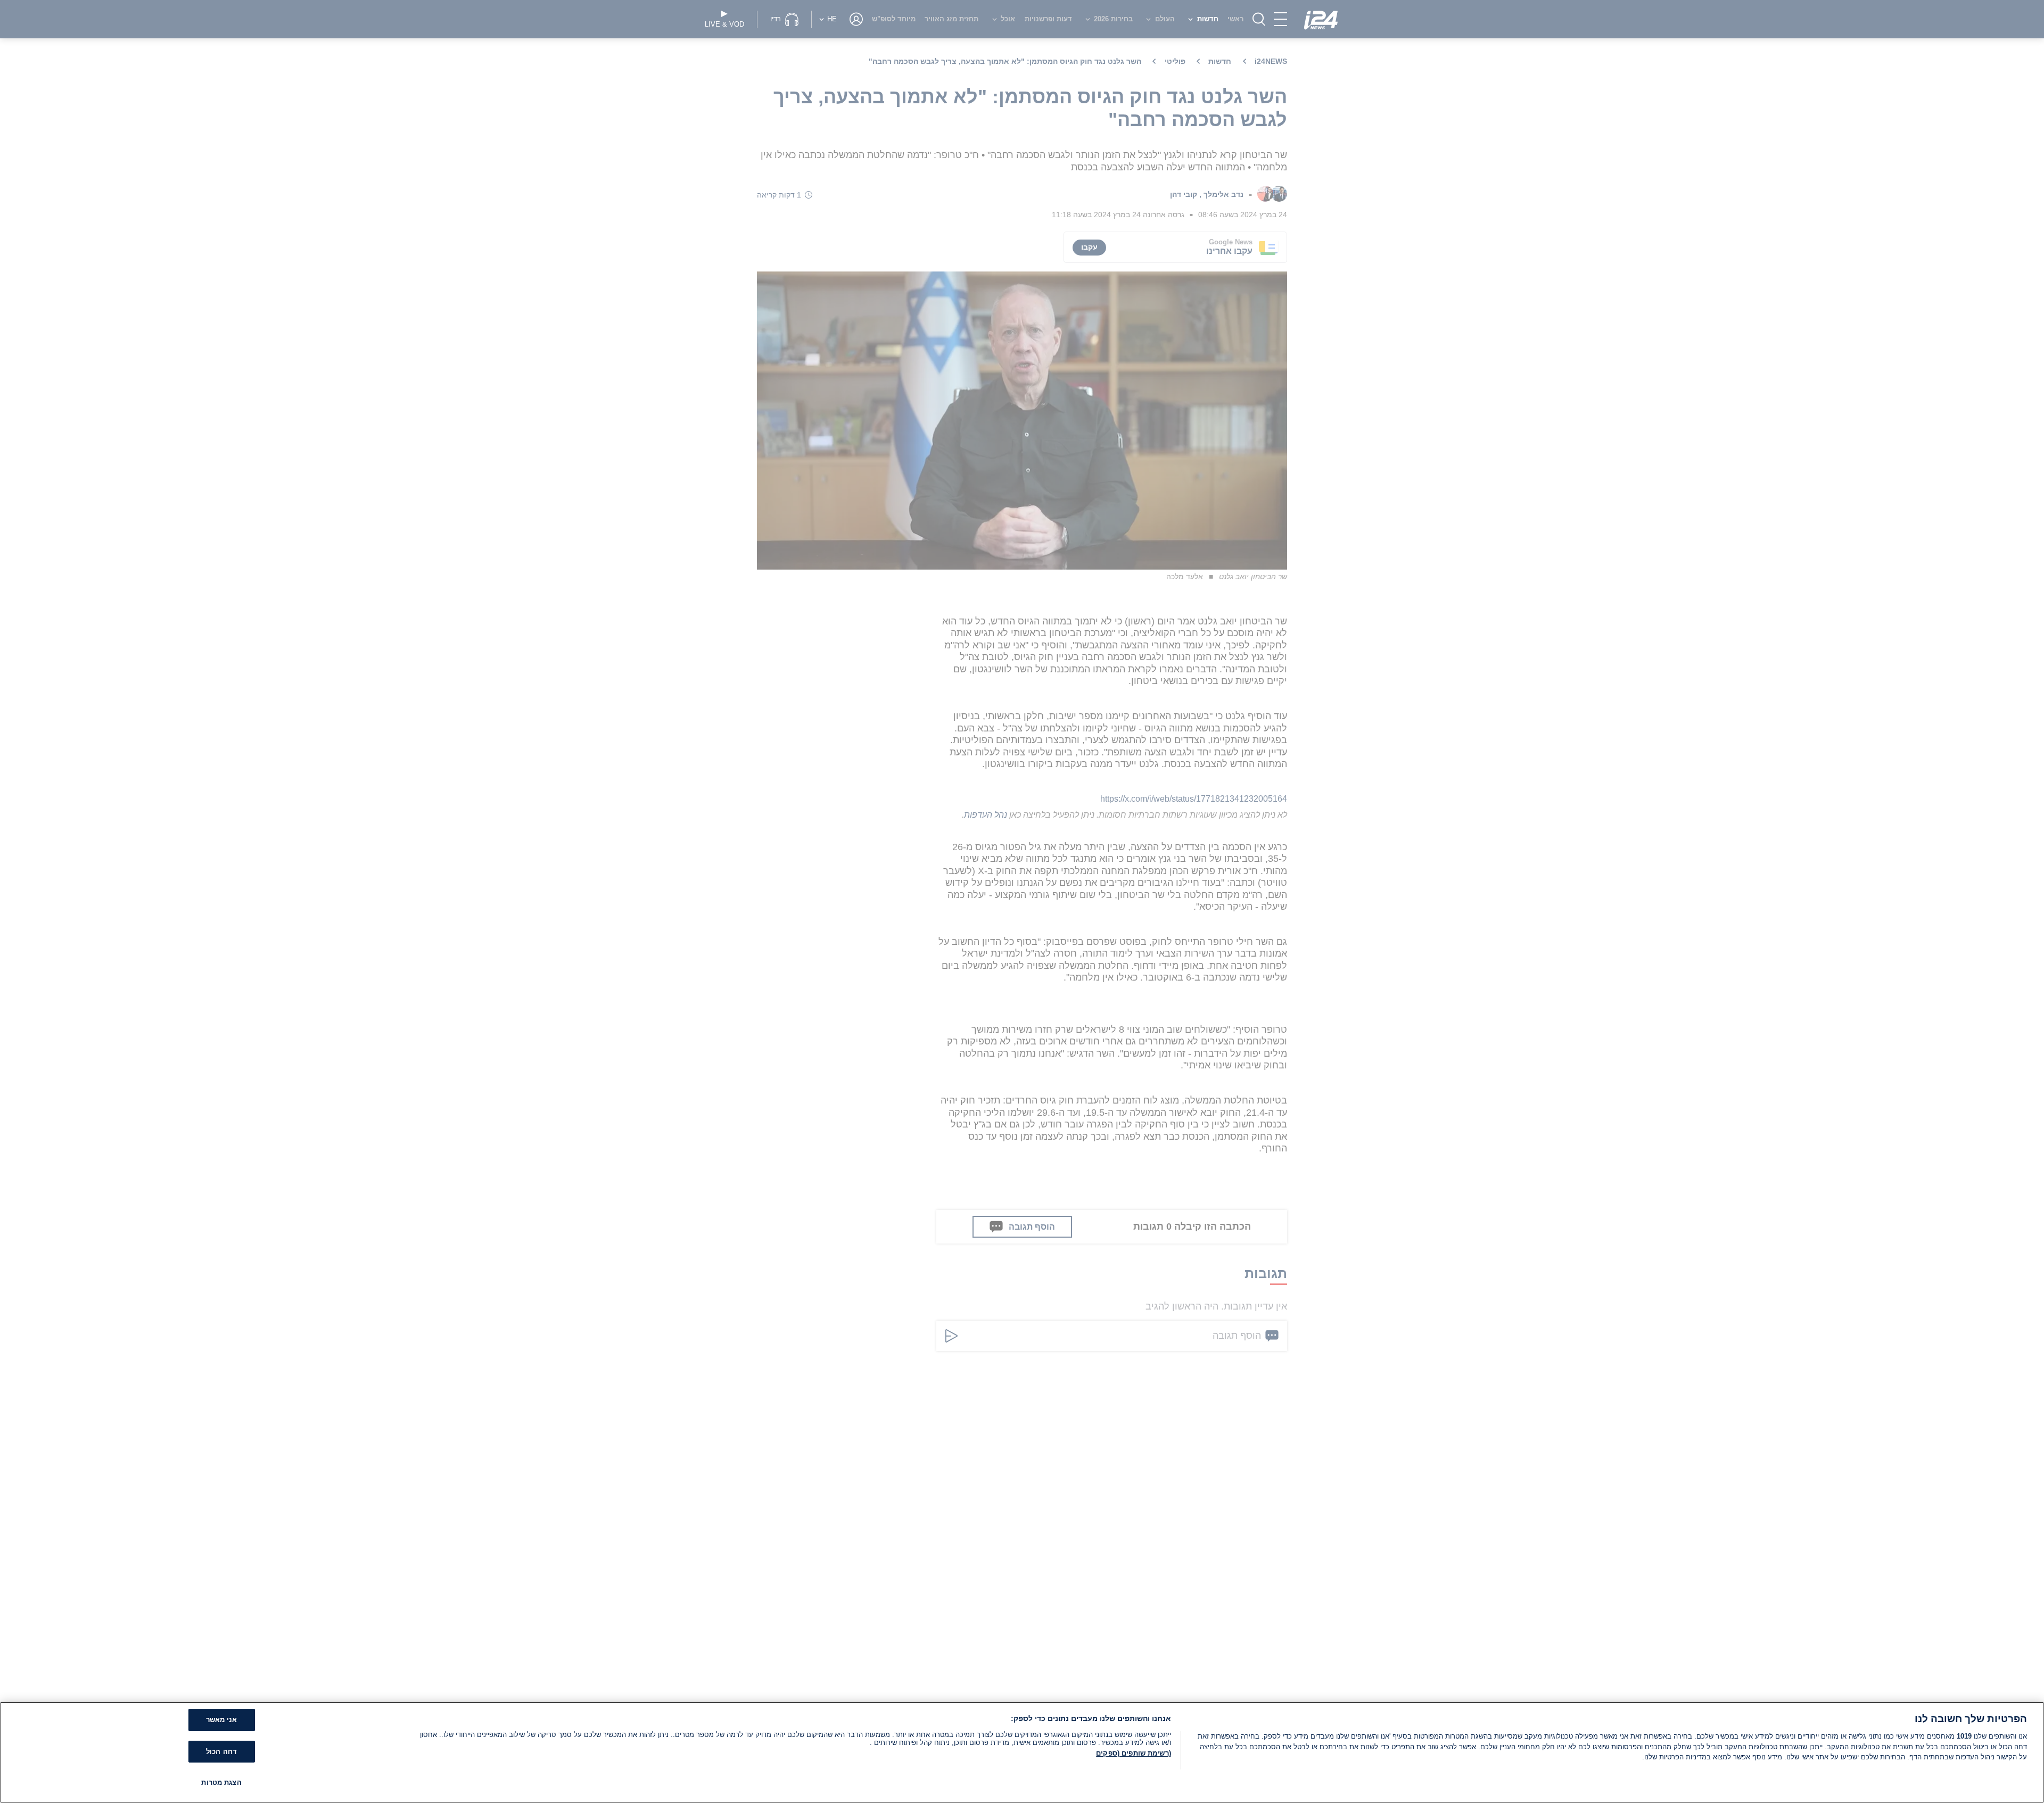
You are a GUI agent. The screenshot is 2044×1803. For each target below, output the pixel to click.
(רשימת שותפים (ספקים (1134, 1753)
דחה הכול (221, 1752)
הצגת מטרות (221, 1783)
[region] (1022, 1752)
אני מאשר (222, 1720)
